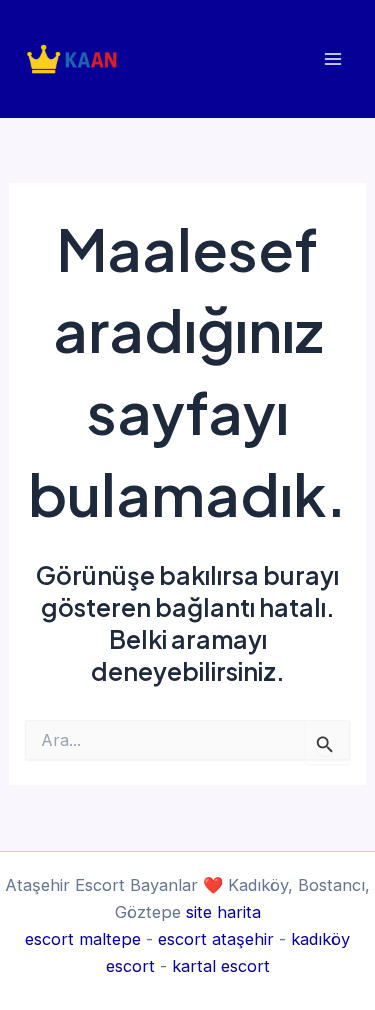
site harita (223, 912)
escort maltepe (83, 939)
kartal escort (221, 966)
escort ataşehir (216, 939)
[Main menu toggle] (332, 58)
